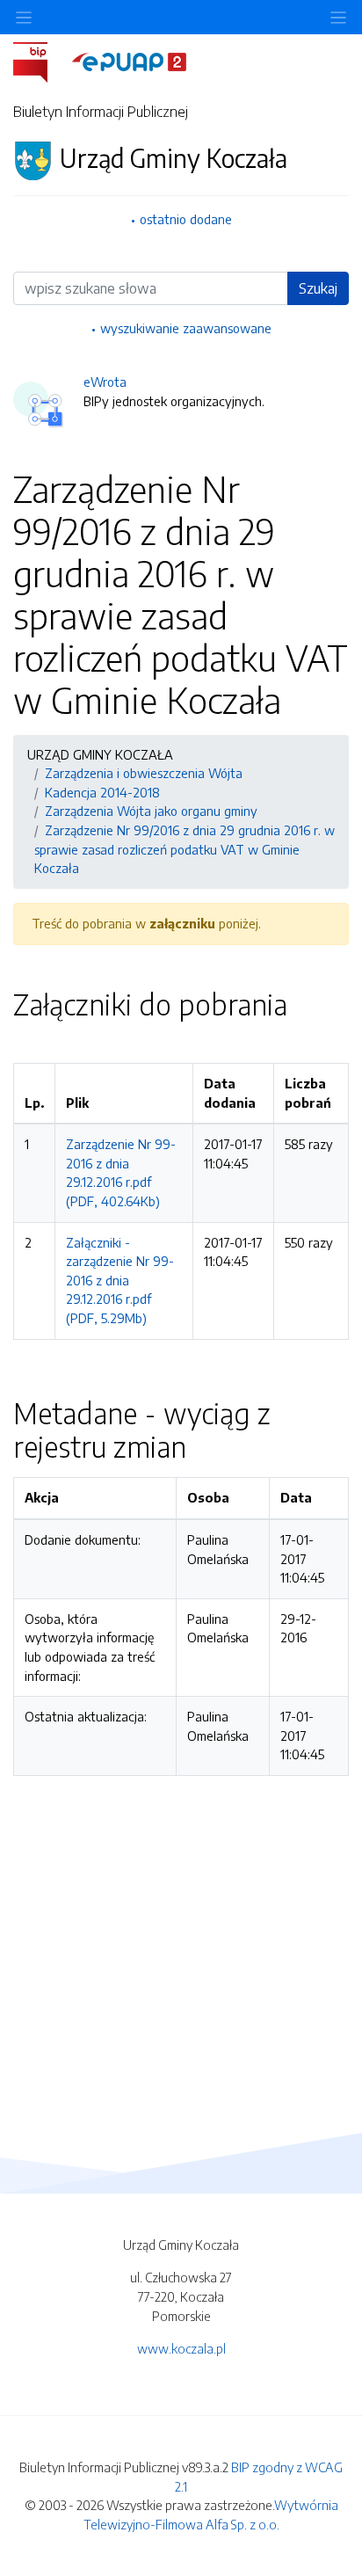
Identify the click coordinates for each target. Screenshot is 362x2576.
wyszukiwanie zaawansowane (186, 328)
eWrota (105, 382)
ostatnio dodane (186, 219)
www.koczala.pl (181, 2348)
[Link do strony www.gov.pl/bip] (41, 61)
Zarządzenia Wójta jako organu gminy (151, 811)
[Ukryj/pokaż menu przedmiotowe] (24, 17)
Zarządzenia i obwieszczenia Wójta (144, 773)
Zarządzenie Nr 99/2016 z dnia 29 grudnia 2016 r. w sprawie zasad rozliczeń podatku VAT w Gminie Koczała (185, 849)
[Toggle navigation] (338, 17)
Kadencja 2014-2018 (102, 792)
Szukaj (318, 288)
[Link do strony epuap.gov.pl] (129, 61)
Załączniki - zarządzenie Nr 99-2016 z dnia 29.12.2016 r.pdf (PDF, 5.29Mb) (120, 1280)
